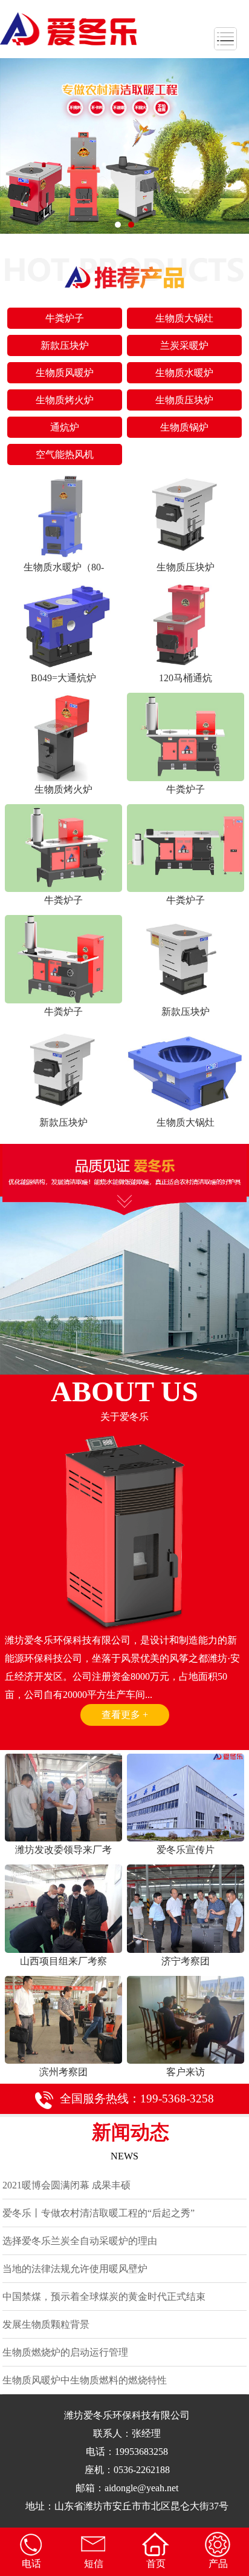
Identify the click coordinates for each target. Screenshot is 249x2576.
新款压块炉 (65, 345)
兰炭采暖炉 (184, 345)
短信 (94, 2564)
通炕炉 (65, 427)
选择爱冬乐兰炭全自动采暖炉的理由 (80, 2241)
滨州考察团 (63, 2072)
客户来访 (186, 2072)
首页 (156, 2564)
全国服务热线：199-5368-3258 (137, 2099)
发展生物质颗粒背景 (46, 2324)
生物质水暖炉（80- (64, 567)
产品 (218, 2564)
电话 (31, 2564)
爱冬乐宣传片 (186, 1850)
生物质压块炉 (184, 400)
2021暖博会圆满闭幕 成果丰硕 (66, 2185)
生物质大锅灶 (184, 318)
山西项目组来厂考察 (63, 1961)
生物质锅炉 (184, 427)
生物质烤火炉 (65, 400)
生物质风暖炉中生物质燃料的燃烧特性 (85, 2380)
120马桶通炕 (186, 678)
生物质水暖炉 (184, 373)
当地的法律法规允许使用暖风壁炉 (75, 2269)
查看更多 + (125, 1715)
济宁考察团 (186, 1961)
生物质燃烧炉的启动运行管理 (65, 2352)
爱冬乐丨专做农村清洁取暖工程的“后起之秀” (99, 2213)
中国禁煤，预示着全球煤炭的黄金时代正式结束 (104, 2297)
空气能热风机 (65, 454)
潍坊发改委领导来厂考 (63, 1850)
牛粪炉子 (65, 318)
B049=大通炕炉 (63, 678)
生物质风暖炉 (65, 373)
